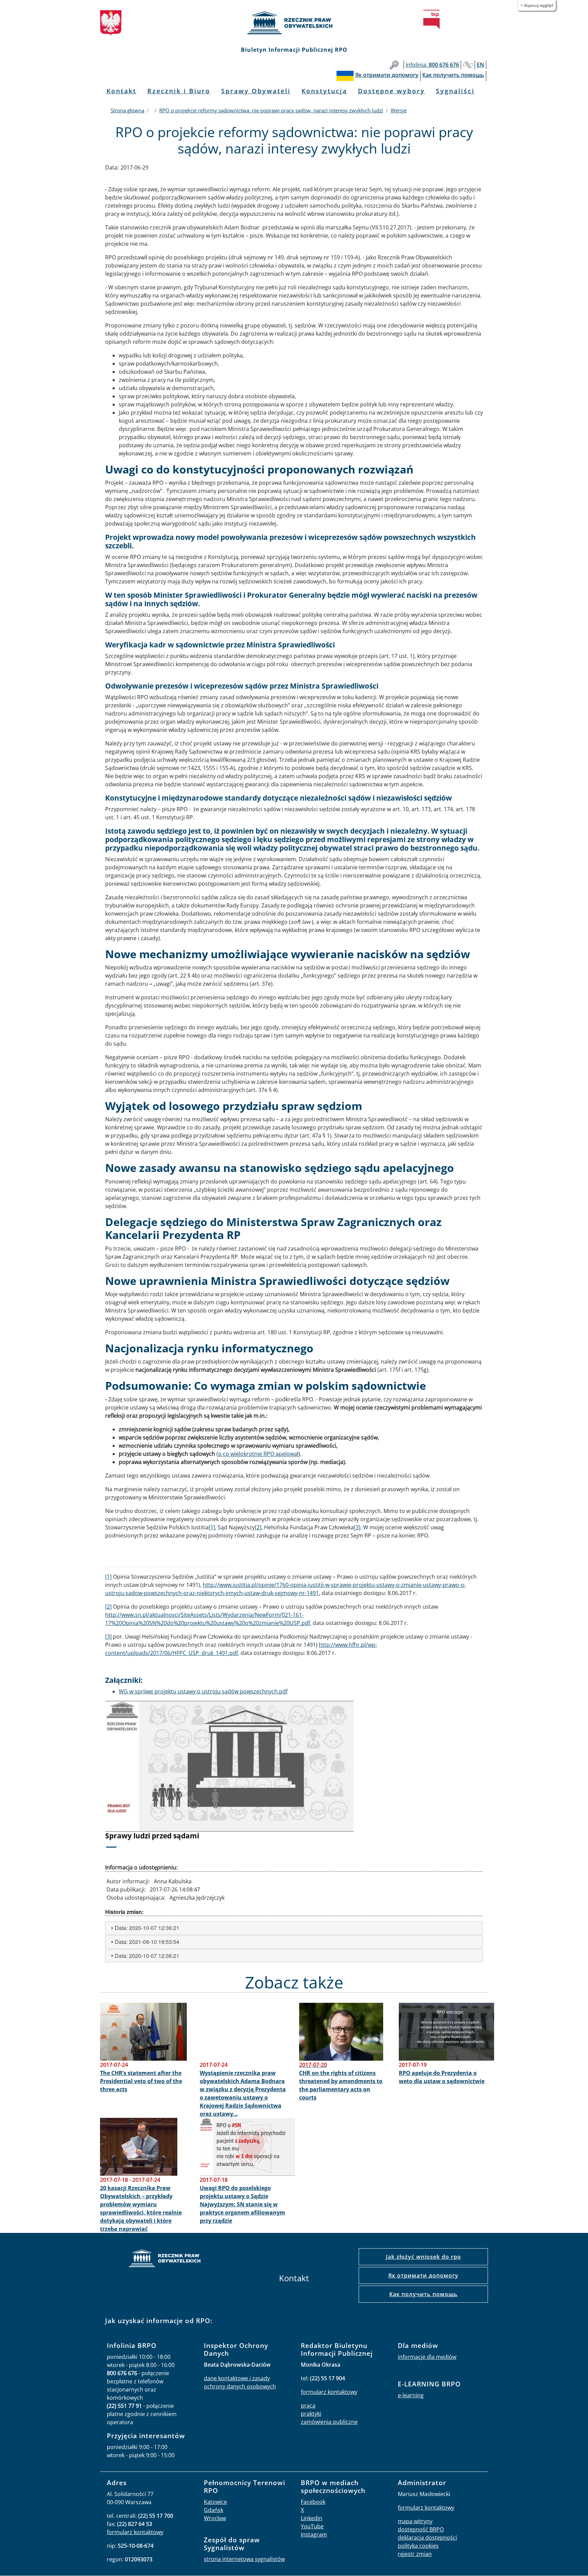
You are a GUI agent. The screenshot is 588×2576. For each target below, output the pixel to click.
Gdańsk (214, 2510)
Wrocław (215, 2518)
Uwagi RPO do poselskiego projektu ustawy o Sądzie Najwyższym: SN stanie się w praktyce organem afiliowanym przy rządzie (242, 2204)
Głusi (468, 65)
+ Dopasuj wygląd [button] (537, 5)
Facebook (313, 2502)
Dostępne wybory (391, 91)
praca (308, 2405)
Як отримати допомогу (423, 2275)
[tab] (294, 1928)
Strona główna (127, 110)
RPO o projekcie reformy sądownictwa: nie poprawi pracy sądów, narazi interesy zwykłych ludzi (271, 110)
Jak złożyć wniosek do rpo (423, 2257)
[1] (212, 1527)
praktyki (311, 2414)
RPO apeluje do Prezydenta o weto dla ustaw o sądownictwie (442, 2077)
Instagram (314, 2534)
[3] (357, 1527)
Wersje (399, 110)
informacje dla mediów (427, 2357)
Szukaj (394, 65)
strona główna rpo (165, 2259)
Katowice (215, 2502)
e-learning (411, 2395)
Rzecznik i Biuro (179, 91)
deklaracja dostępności (427, 2538)
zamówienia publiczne (329, 2422)
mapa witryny (415, 2521)
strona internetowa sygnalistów (244, 2559)
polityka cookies (418, 2546)
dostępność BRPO (421, 2529)
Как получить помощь (423, 2294)
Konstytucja (324, 91)
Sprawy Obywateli (256, 91)
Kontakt (121, 91)
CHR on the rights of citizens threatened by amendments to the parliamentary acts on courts (341, 2085)
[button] (134, 1779)
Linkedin (312, 2518)
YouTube (312, 2526)
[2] (258, 1527)
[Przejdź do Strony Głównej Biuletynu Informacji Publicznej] (431, 19)
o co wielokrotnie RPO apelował (258, 1454)
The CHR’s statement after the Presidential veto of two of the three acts (141, 2081)
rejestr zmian (415, 2554)
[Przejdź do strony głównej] (294, 23)
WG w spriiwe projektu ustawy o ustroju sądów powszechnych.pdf (203, 1691)
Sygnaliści (455, 91)
